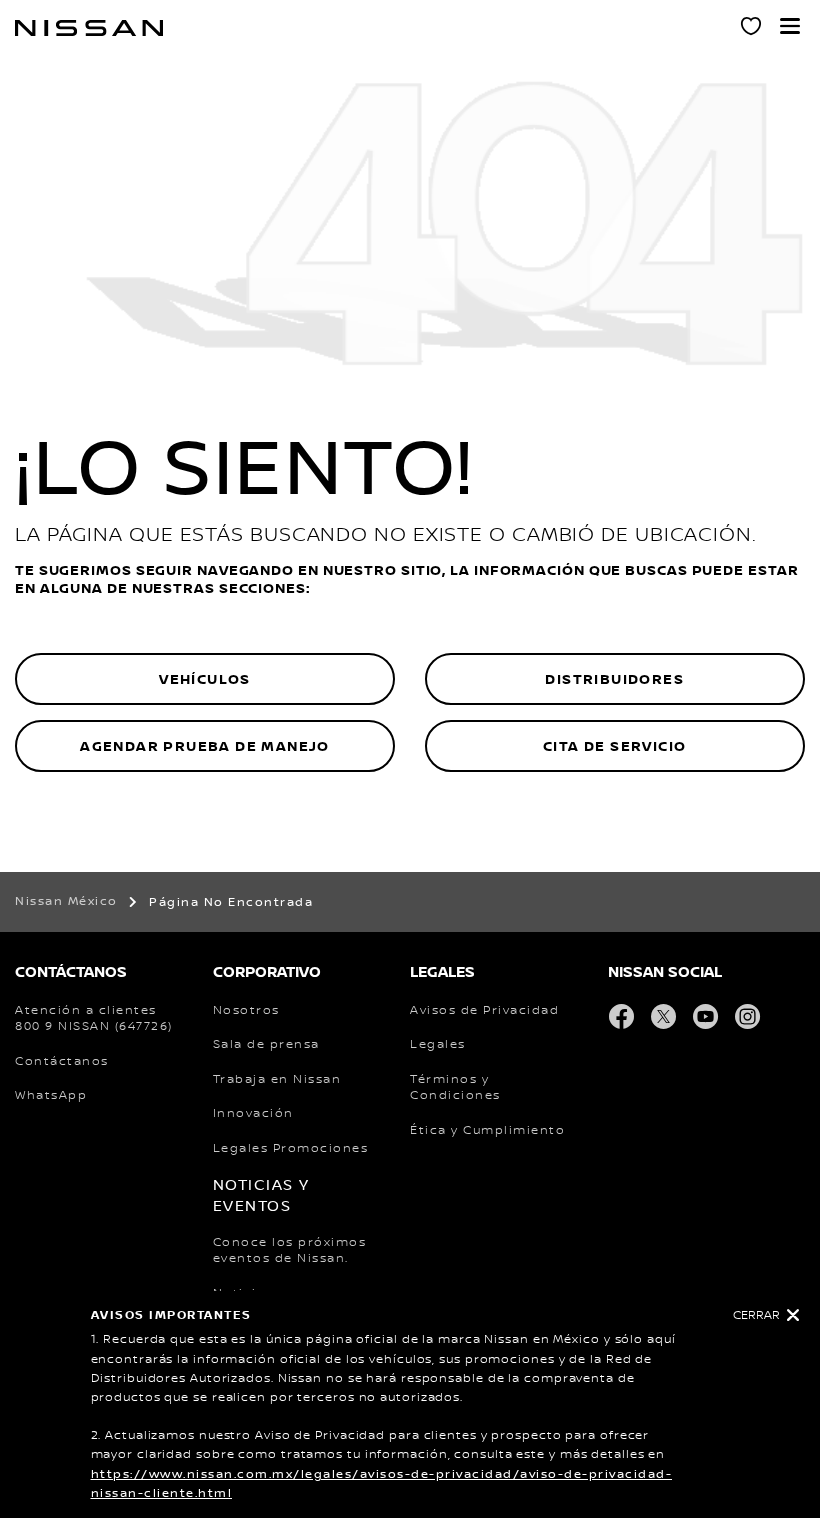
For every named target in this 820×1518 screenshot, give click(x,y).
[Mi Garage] (752, 29)
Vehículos (205, 679)
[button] (790, 26)
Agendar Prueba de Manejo (205, 746)
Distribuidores (614, 679)
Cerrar (756, 1315)
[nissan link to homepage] (89, 28)
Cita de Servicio (614, 746)
